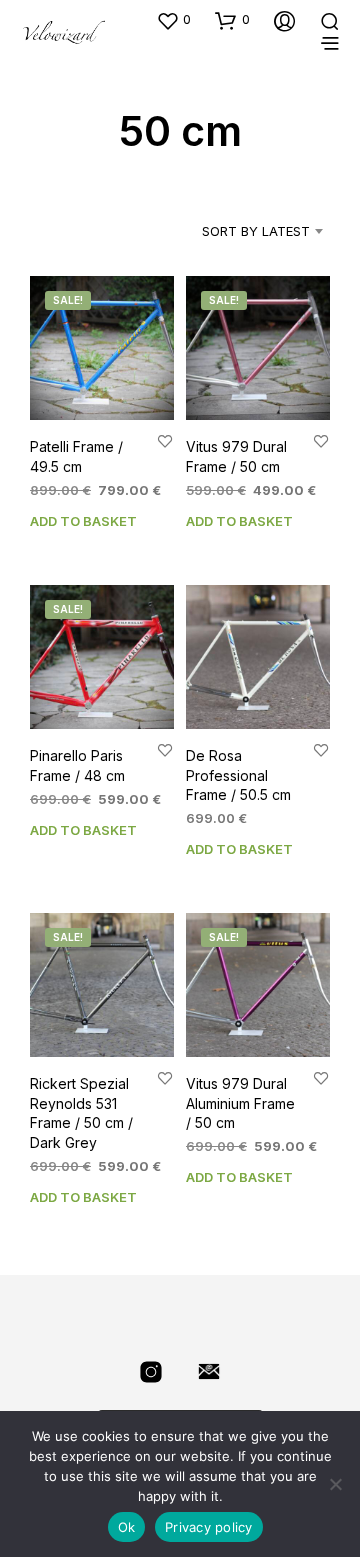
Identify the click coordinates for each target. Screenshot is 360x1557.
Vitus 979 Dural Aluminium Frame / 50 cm (240, 1103)
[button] (173, 20)
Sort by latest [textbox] (256, 231)
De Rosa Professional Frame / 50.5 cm (238, 775)
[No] (335, 1484)
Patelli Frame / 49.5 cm (76, 456)
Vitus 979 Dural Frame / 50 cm (236, 456)
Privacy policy (209, 1527)
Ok (127, 1527)
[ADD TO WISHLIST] (165, 440)
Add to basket (83, 521)
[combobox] (240, 231)
